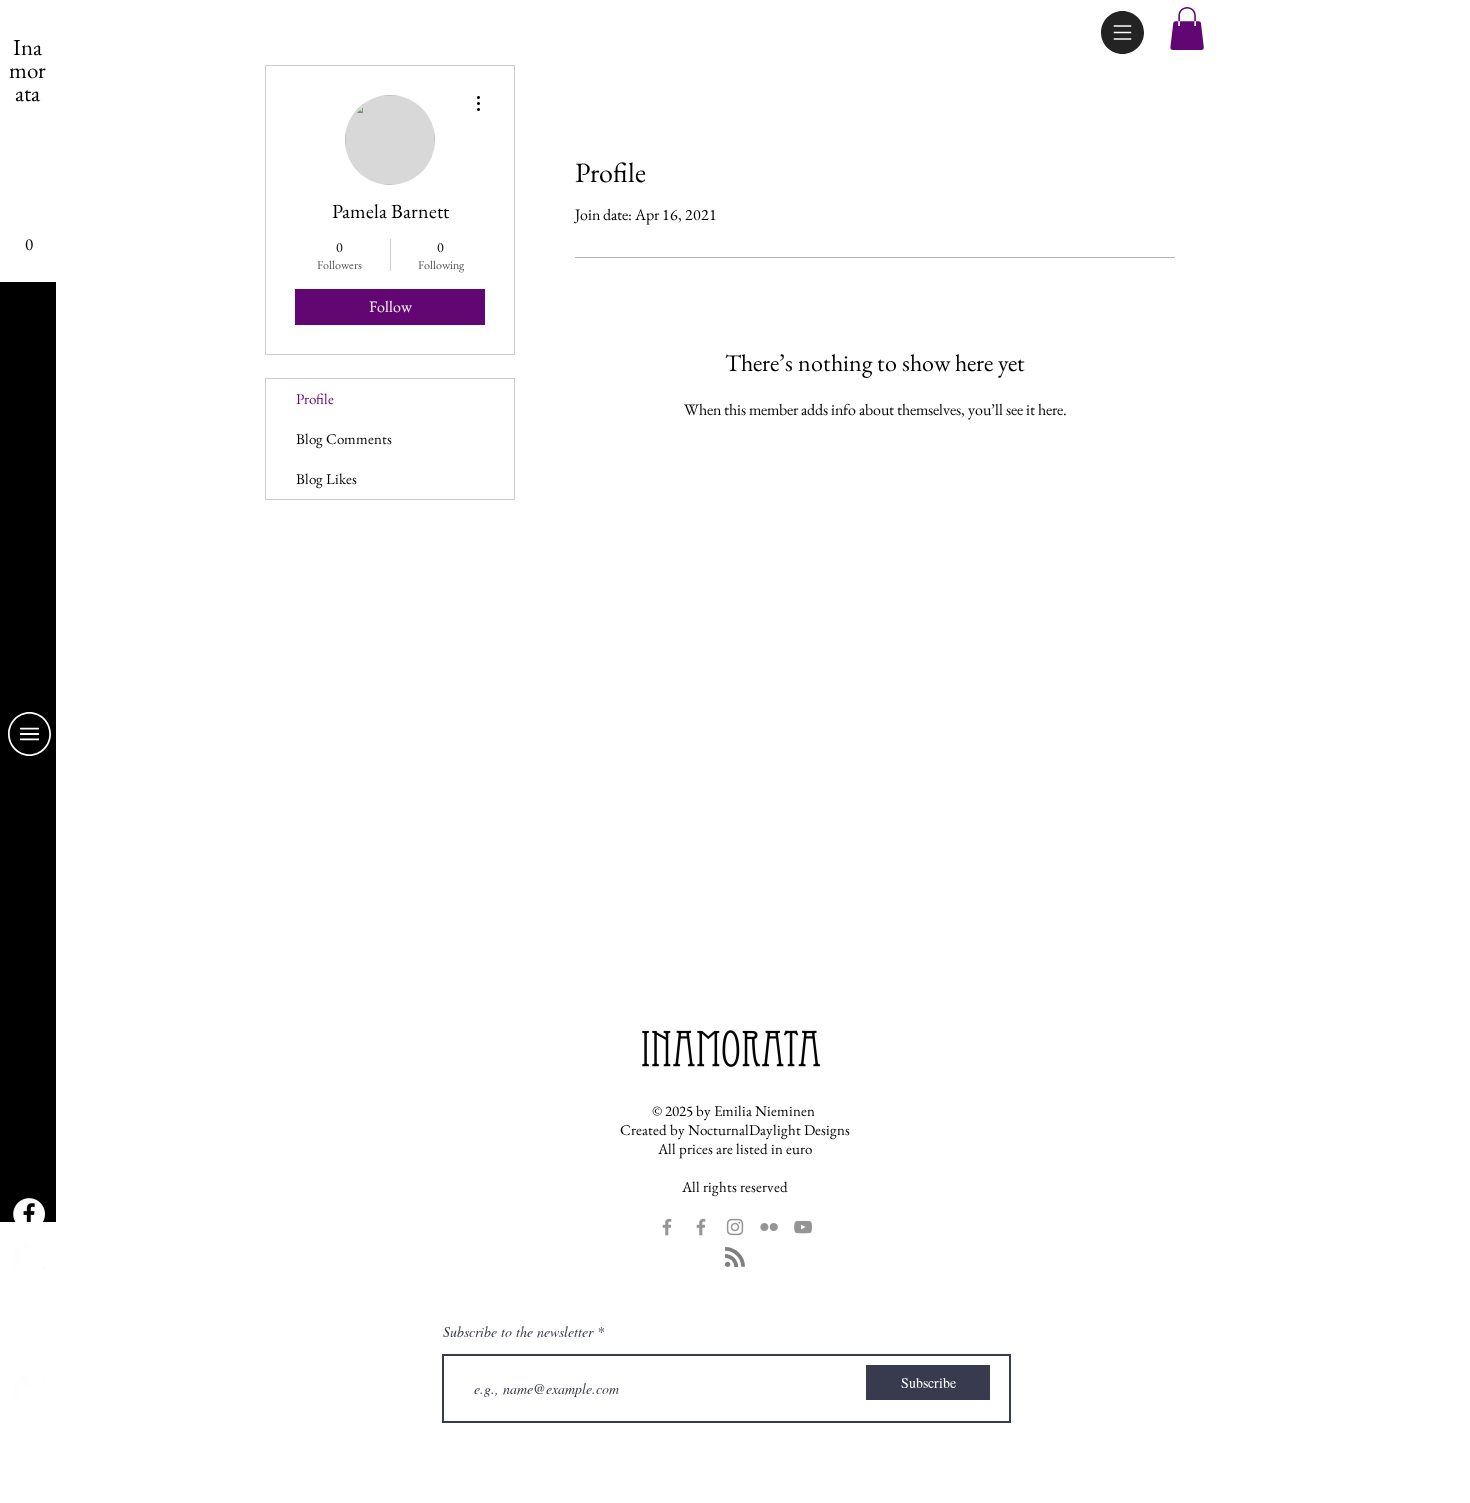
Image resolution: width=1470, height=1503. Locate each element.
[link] (28, 237)
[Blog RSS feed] (735, 1258)
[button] (1122, 32)
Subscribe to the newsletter (518, 1332)
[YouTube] (29, 1390)
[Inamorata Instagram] (29, 1302)
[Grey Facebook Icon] (667, 1227)
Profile (315, 398)
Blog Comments (344, 438)
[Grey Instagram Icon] (735, 1227)
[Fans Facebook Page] (29, 1214)
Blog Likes (326, 478)
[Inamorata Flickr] (29, 1346)
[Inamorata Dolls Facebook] (29, 1258)
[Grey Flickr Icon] (769, 1227)
